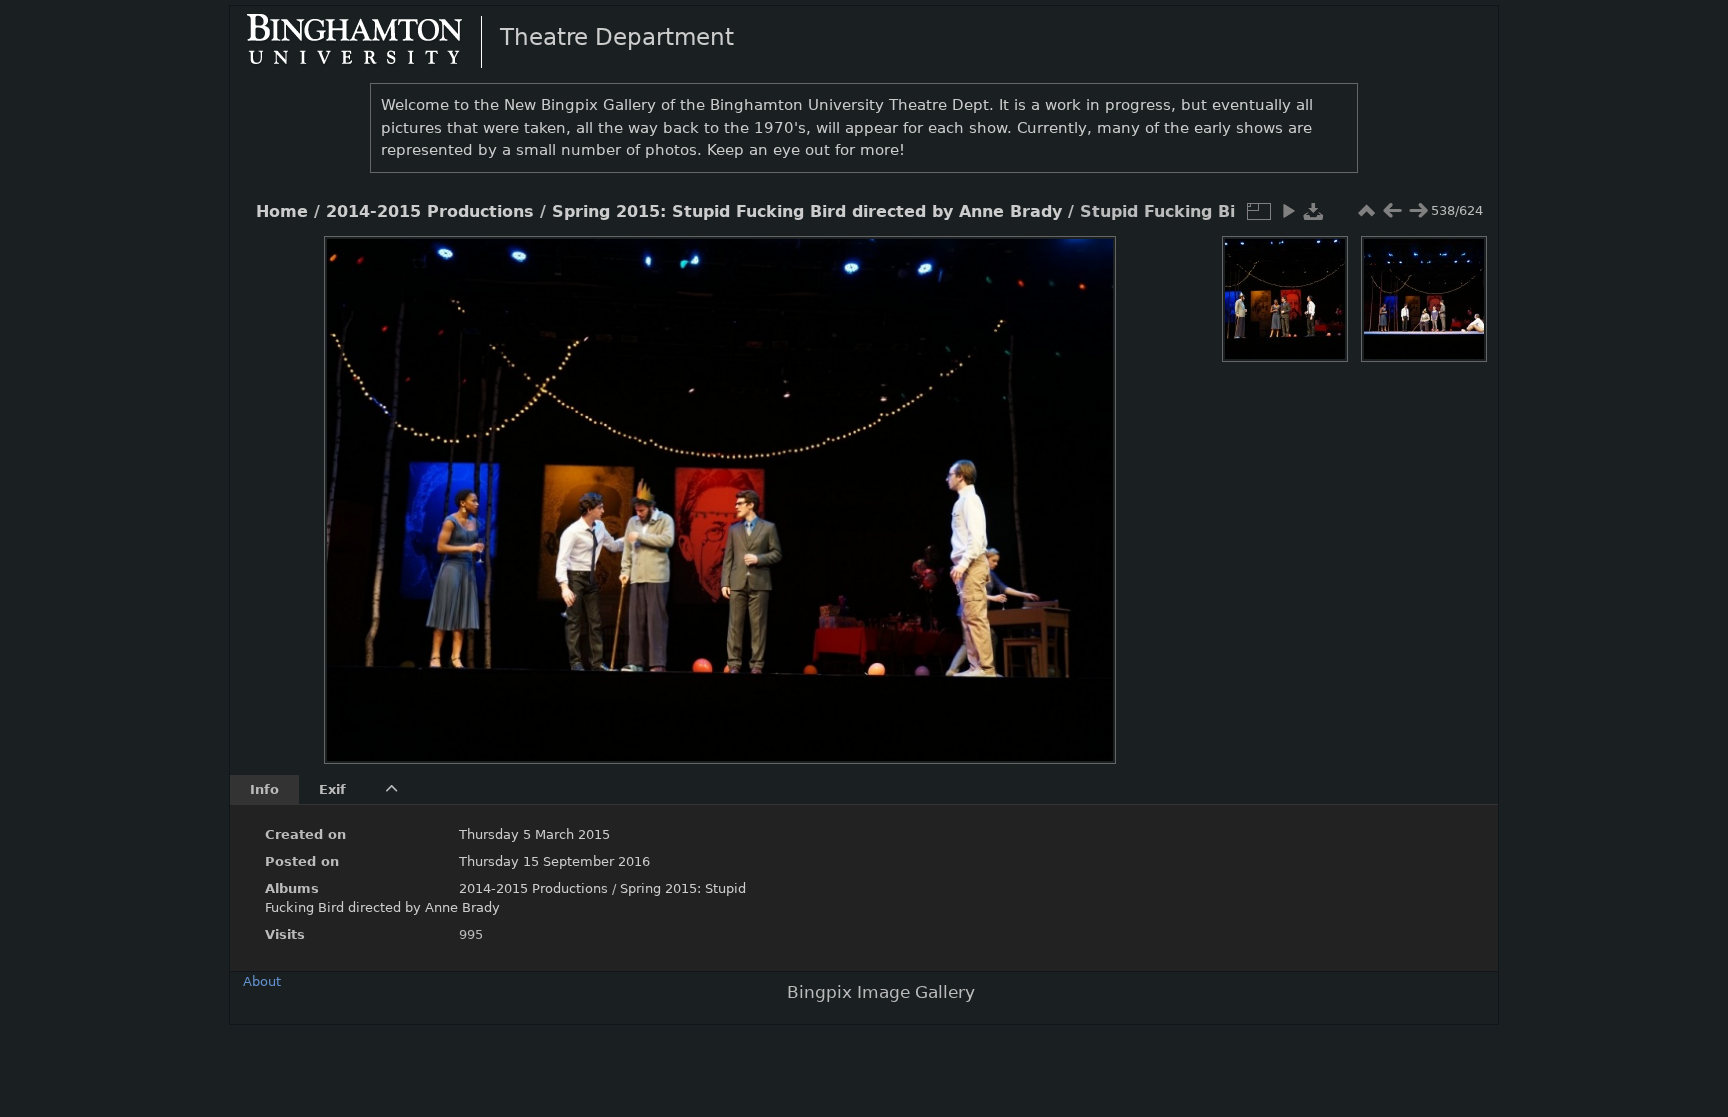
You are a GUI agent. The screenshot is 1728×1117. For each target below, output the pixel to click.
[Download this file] (1314, 211)
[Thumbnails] (1366, 211)
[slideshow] (1288, 211)
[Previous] (356, 485)
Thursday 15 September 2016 (554, 861)
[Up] (712, 266)
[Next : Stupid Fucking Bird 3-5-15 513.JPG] (1418, 211)
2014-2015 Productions (430, 212)
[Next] (1084, 485)
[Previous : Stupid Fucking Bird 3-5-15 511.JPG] (1392, 211)
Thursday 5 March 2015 (534, 834)
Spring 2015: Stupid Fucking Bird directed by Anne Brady (807, 212)
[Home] (371, 41)
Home (282, 212)
